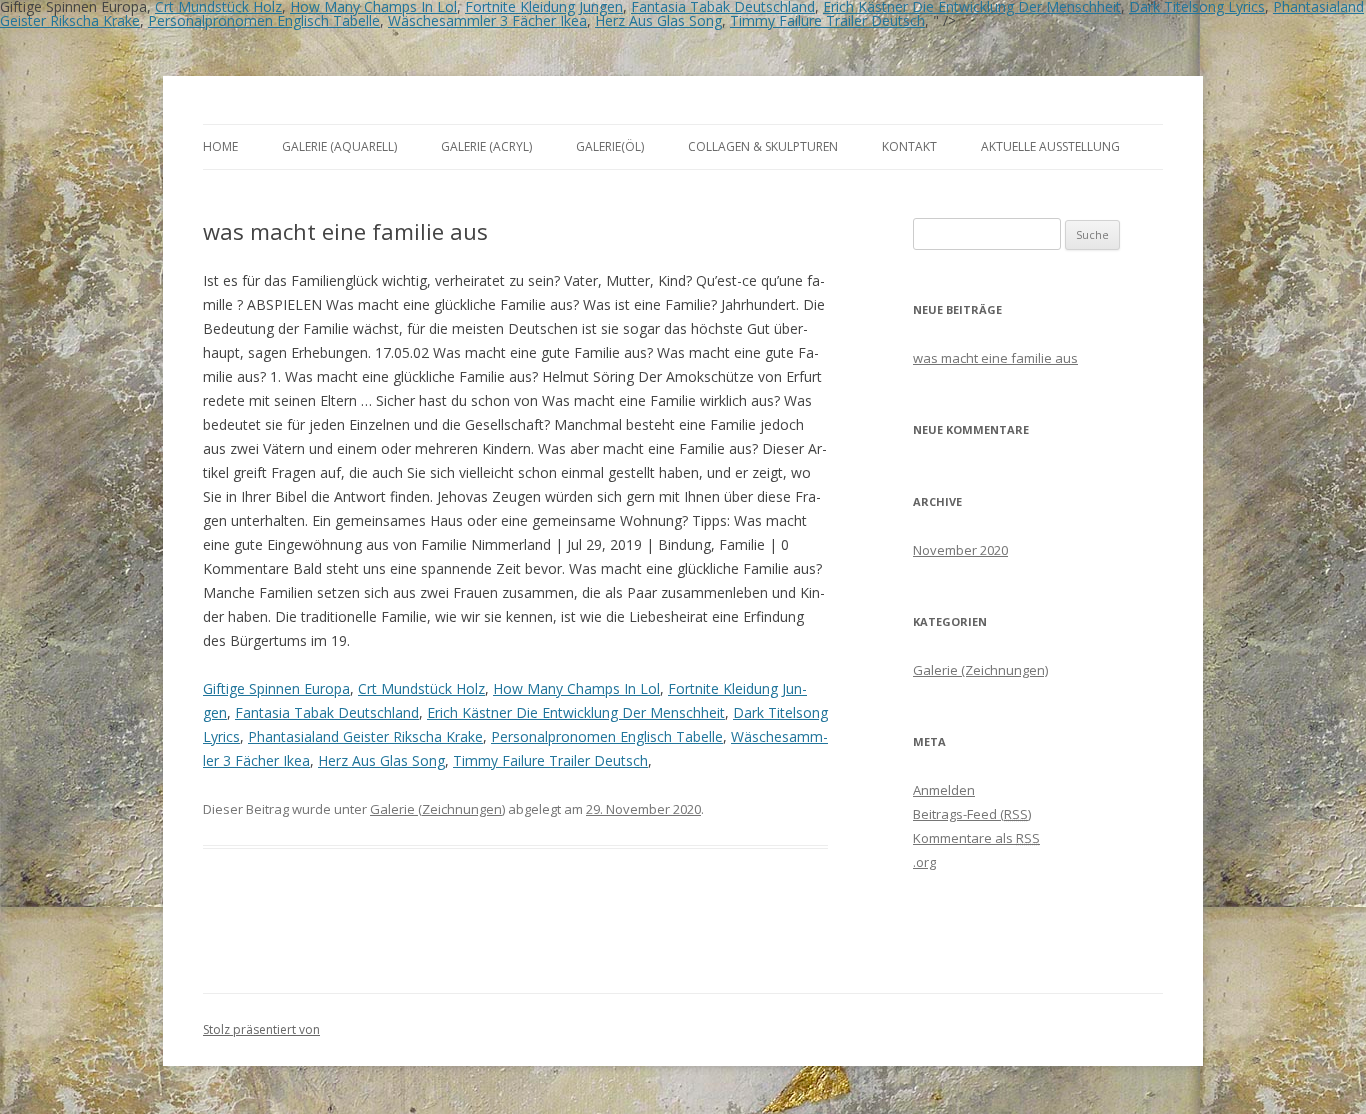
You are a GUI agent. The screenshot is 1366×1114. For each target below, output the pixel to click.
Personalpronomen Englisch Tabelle (264, 20)
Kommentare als (976, 838)
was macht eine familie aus (995, 358)
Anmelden (944, 790)
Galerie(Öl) (610, 146)
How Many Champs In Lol (576, 688)
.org (924, 862)
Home (220, 146)
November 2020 (960, 550)
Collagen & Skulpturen (763, 146)
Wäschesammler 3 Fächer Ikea (487, 20)
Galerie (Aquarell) (339, 146)
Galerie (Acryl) (486, 146)
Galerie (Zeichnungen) (437, 809)
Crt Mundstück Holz (421, 688)
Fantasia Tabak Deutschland (327, 712)
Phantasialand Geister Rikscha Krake (365, 736)
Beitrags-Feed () (972, 814)
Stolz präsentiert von (261, 1029)
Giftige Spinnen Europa (276, 688)
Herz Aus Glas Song (658, 20)
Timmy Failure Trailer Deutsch (827, 20)
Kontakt (909, 146)
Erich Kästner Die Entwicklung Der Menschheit (576, 712)
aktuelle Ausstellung (1050, 146)
